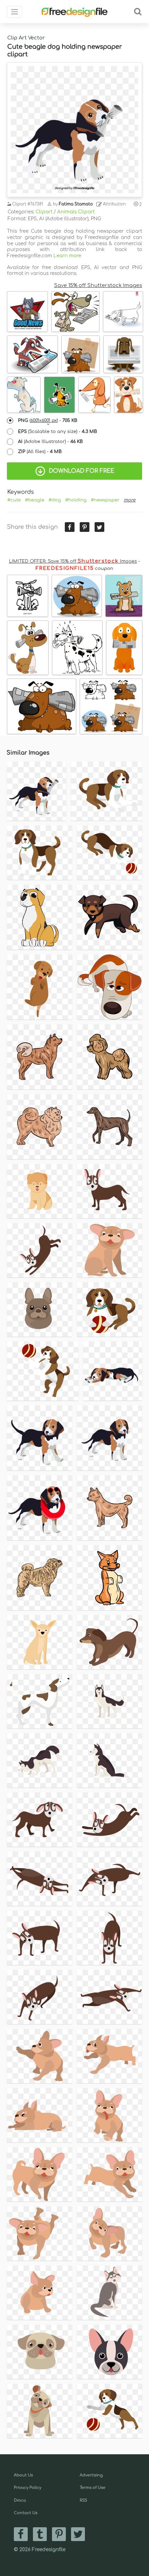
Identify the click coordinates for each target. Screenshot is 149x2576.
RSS (83, 2500)
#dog (55, 500)
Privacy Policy (28, 2488)
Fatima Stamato (76, 204)
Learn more (67, 256)
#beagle (35, 500)
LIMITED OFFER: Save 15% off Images (73, 561)
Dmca (20, 2500)
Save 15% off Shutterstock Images (98, 285)
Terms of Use (93, 2488)
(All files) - (40, 452)
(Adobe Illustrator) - (50, 442)
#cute (14, 500)
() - (48, 421)
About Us (23, 2475)
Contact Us (26, 2513)
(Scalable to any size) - (58, 432)
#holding (76, 500)
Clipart (44, 212)
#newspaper (105, 500)
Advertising (91, 2475)
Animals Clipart (76, 212)
